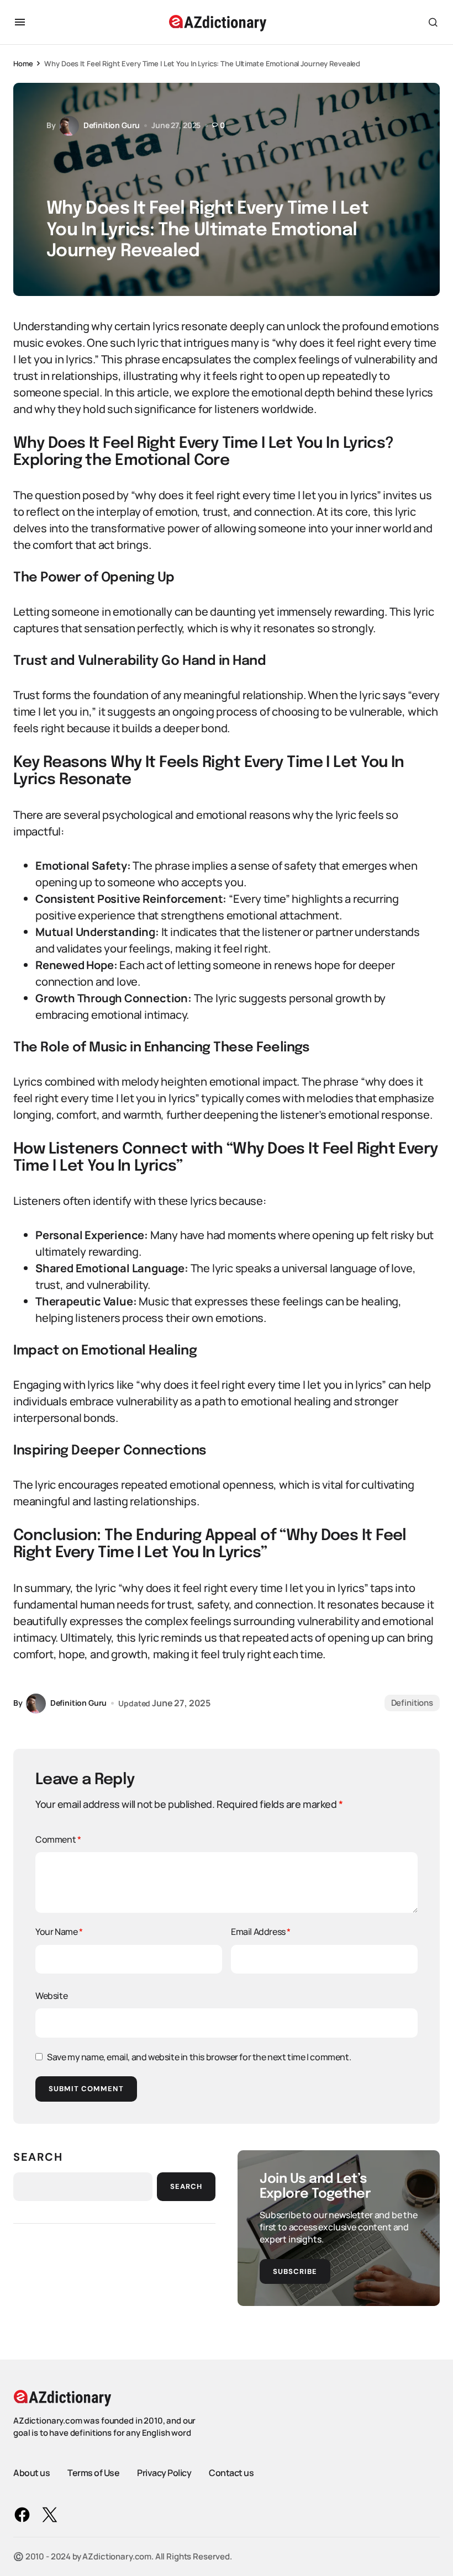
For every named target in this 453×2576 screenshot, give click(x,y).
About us (31, 2473)
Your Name (59, 1932)
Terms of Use (93, 2473)
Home (23, 64)
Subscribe (295, 2271)
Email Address (261, 1932)
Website (51, 1996)
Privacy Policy (164, 2473)
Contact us (231, 2473)
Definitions (412, 1703)
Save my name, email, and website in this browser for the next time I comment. (199, 2057)
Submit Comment (86, 2089)
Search (38, 2157)
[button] (20, 22)
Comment (58, 1839)
